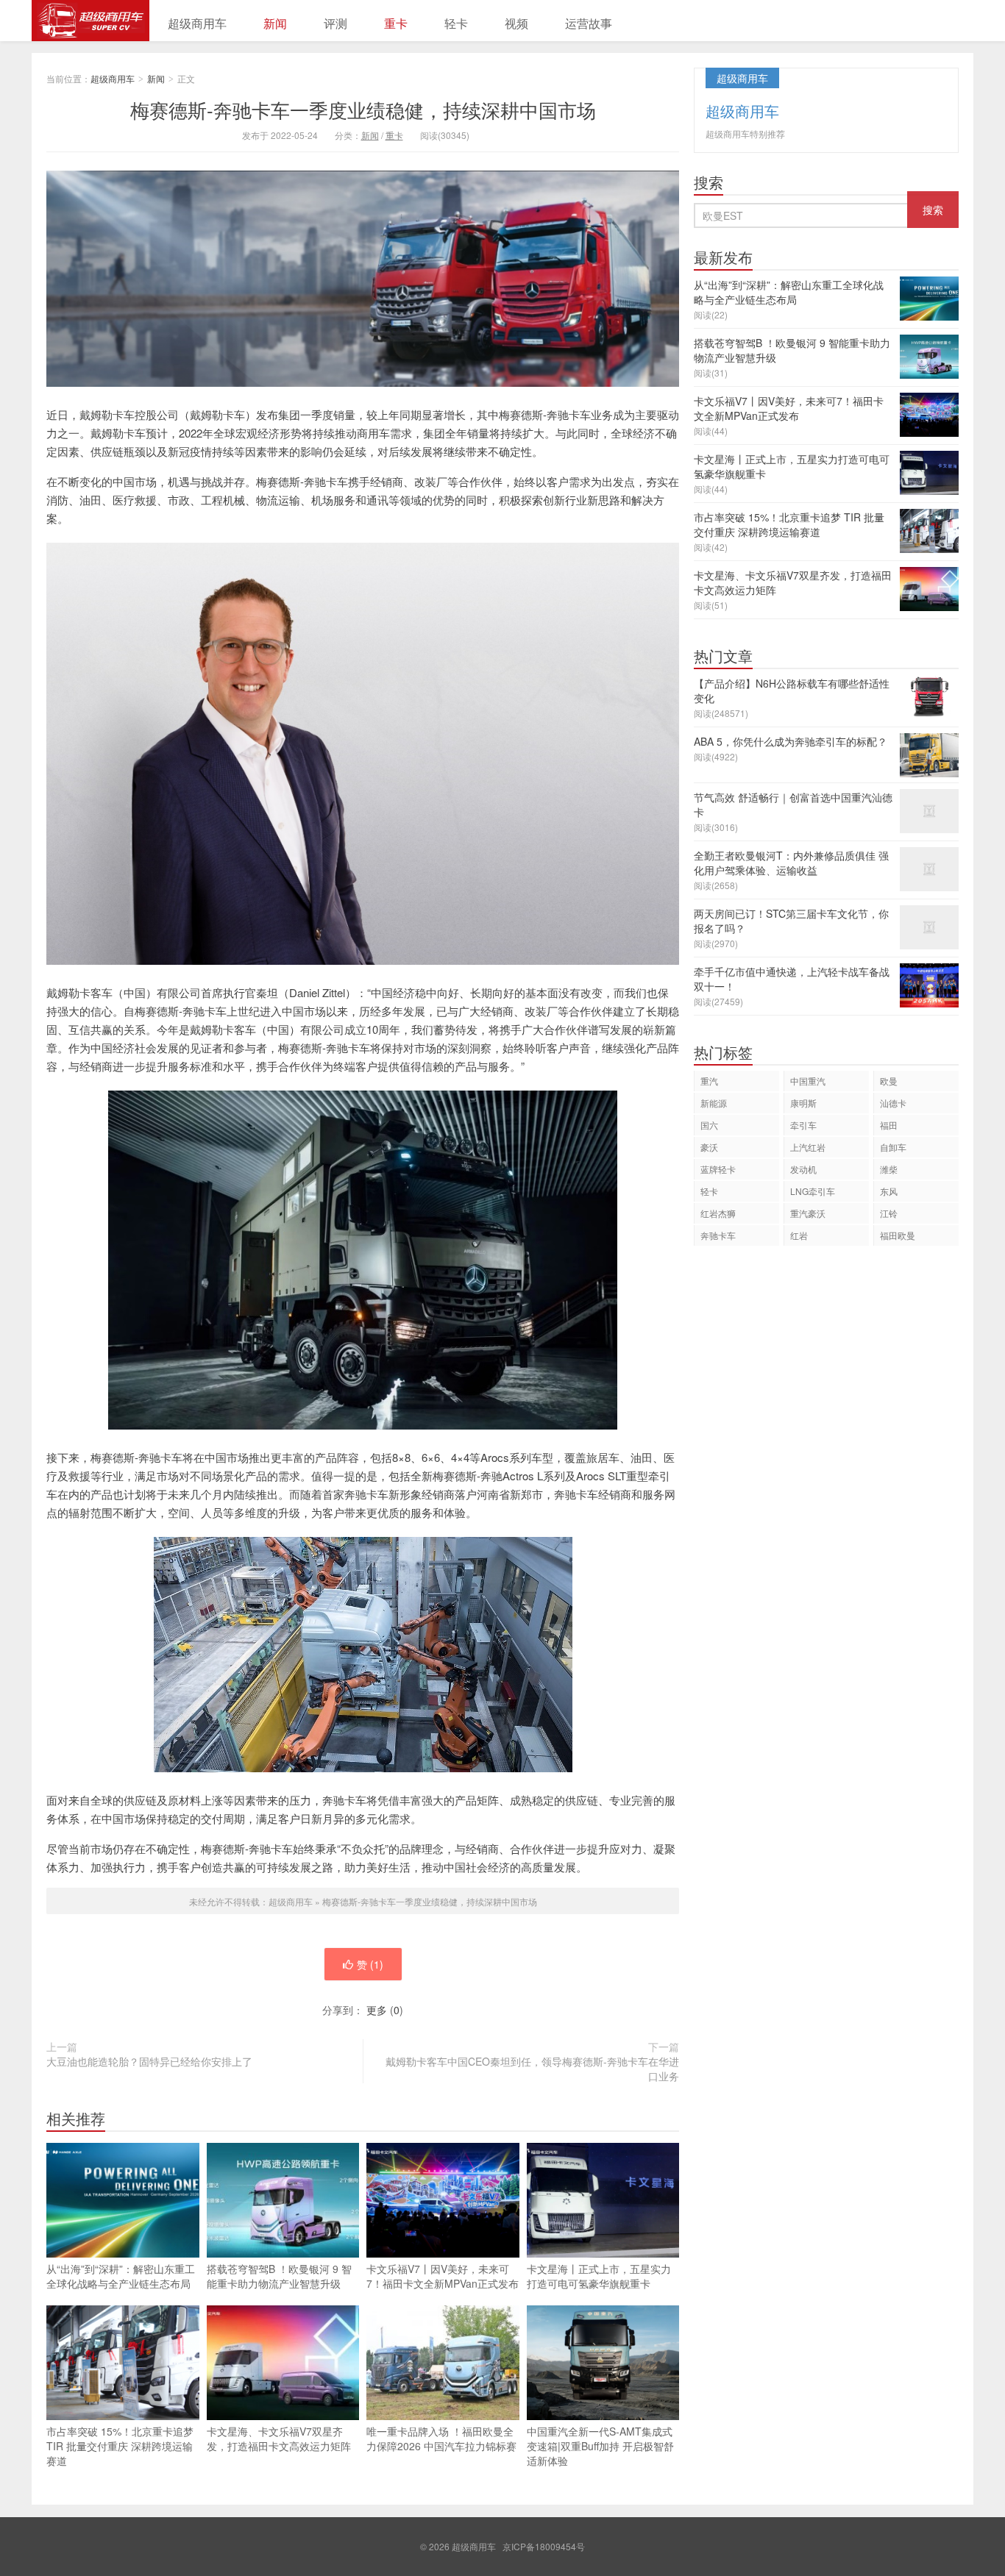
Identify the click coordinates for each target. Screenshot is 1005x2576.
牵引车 (803, 1125)
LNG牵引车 (813, 1191)
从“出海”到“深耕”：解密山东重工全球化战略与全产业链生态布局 (121, 2276)
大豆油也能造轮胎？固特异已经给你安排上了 (149, 2061)
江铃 (889, 1213)
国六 (709, 1125)
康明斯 (803, 1103)
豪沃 (709, 1147)
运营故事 (589, 23)
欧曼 (889, 1081)
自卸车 (893, 1147)
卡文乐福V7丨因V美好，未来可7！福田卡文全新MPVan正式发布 (443, 2276)
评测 (335, 23)
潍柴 (889, 1169)
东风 (889, 1191)
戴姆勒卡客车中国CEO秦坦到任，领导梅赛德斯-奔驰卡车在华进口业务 (532, 2069)
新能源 (714, 1103)
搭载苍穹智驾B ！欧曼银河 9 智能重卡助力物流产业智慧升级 (279, 2276)
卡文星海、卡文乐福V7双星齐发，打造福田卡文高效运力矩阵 (279, 2438)
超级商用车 (90, 21)
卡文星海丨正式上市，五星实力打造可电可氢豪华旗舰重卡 (599, 2276)
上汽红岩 (808, 1147)
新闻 (275, 23)
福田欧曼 (898, 1235)
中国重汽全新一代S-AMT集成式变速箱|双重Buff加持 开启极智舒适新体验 (600, 2446)
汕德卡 (893, 1103)
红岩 (799, 1235)
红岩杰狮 (718, 1213)
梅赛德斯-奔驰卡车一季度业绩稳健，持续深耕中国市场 (363, 109)
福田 (889, 1125)
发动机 (803, 1169)
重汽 (709, 1081)
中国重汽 (808, 1081)
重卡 (396, 23)
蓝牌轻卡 (718, 1169)
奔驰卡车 (718, 1235)
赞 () (370, 1964)
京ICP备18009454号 (544, 2546)
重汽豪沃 (808, 1213)
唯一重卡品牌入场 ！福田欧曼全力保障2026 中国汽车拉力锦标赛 (441, 2438)
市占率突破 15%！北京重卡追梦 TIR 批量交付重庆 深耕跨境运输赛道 (120, 2446)
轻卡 (456, 23)
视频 (516, 23)
